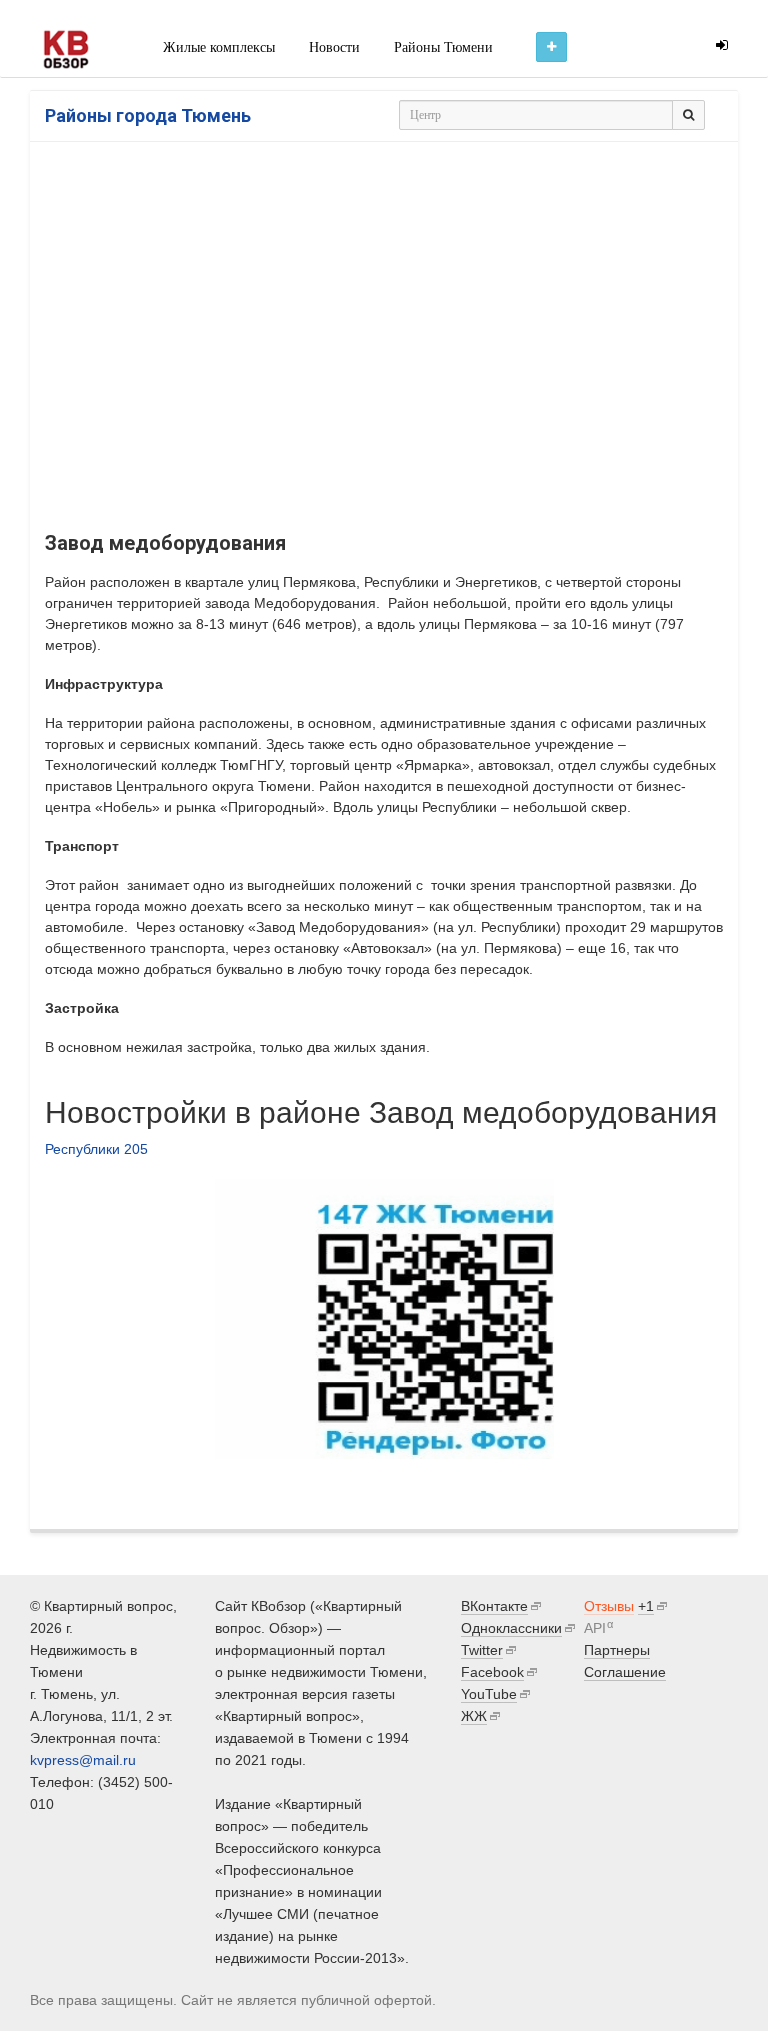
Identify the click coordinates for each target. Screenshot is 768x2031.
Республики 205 (96, 1149)
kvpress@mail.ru (83, 1760)
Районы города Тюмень (148, 115)
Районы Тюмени (443, 47)
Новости (334, 47)
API (595, 1628)
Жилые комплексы (219, 47)
